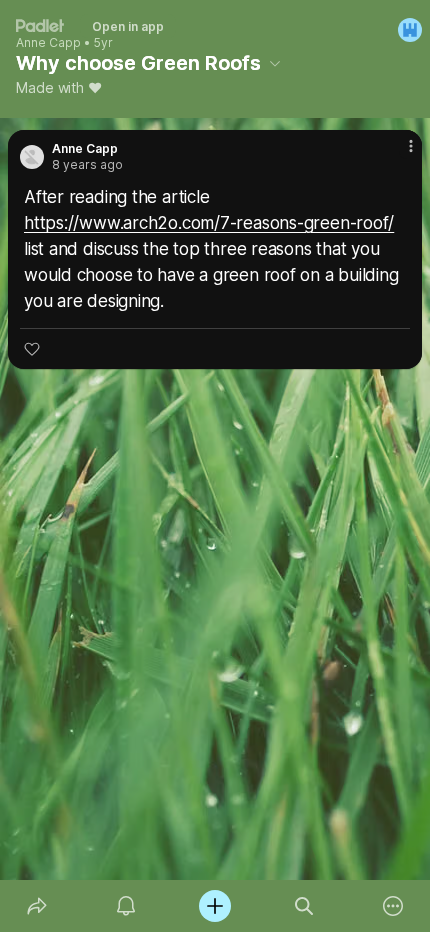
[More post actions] (398, 154)
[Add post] (214, 906)
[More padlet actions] (393, 906)
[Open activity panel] (125, 906)
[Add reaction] (32, 349)
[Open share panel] (36, 906)
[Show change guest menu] (410, 30)
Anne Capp (48, 43)
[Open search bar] (304, 906)
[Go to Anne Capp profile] (32, 157)
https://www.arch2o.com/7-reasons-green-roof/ (209, 223)
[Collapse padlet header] (275, 63)
